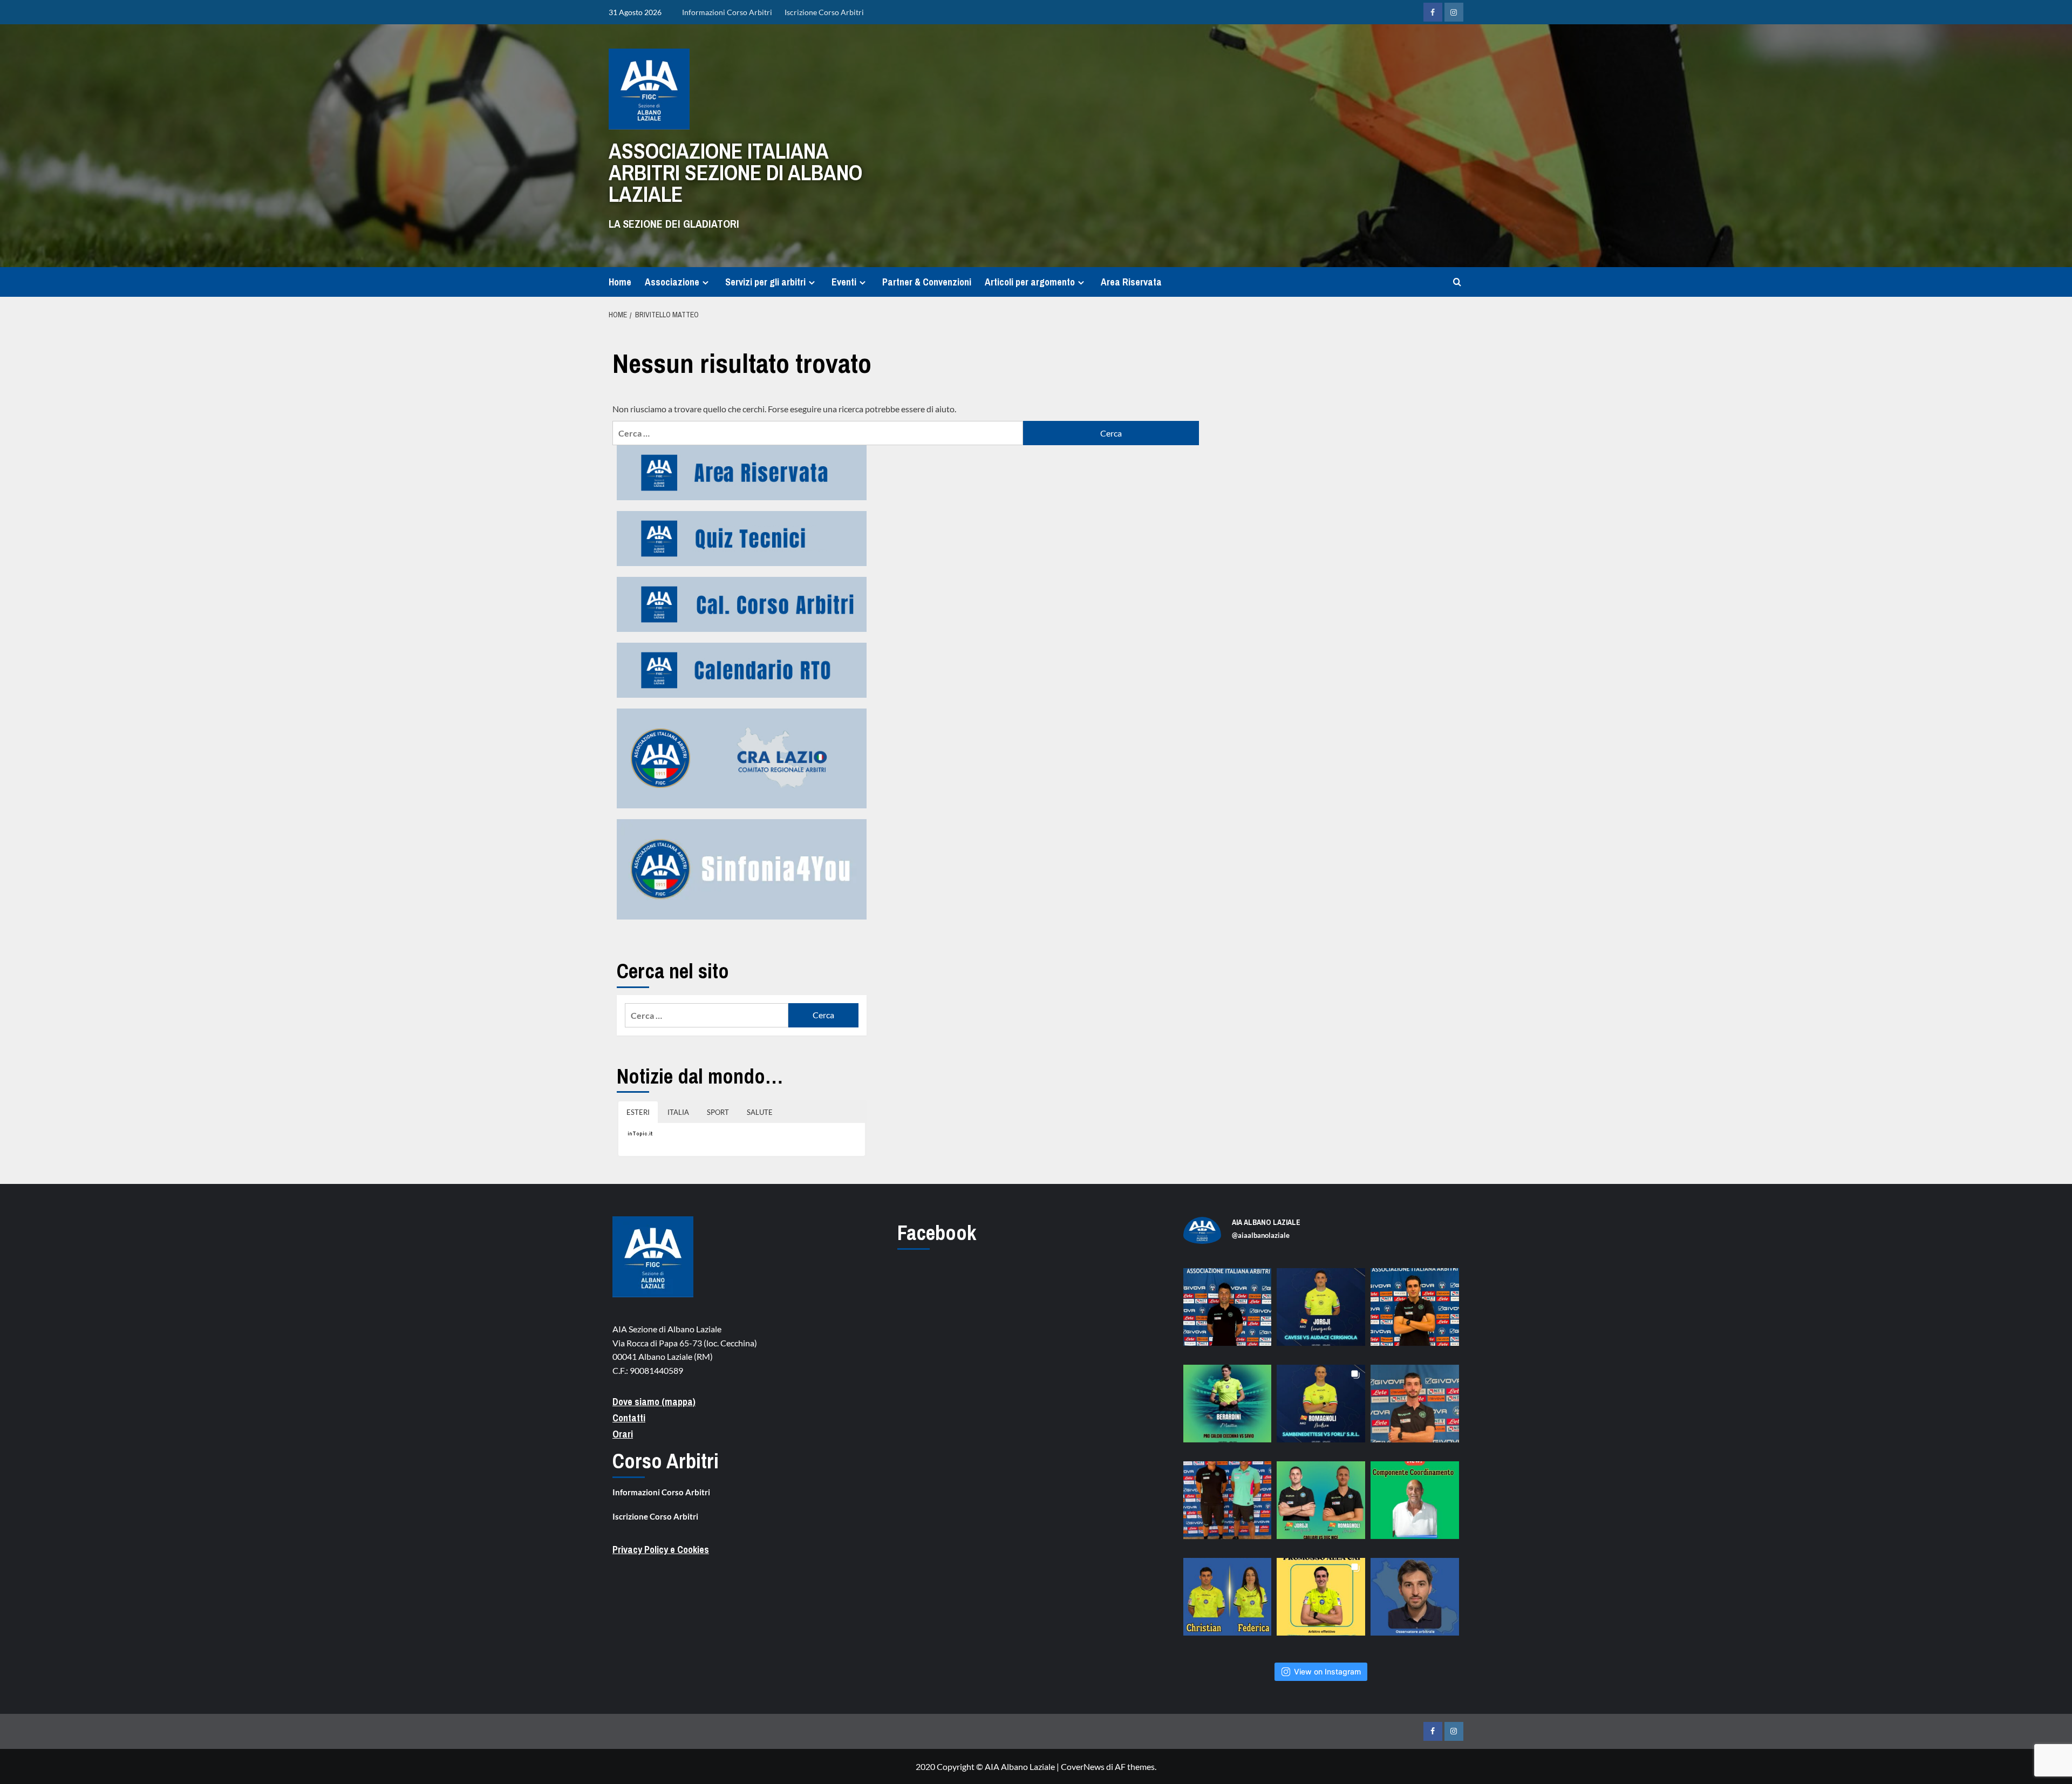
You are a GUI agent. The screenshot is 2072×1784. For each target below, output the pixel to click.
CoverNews (1083, 1766)
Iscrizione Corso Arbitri (824, 12)
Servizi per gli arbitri (765, 282)
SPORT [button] (718, 1112)
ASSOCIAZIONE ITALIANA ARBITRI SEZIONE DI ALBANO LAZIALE (735, 172)
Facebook (937, 1233)
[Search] (1457, 282)
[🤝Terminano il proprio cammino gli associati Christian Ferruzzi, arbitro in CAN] (1228, 1602)
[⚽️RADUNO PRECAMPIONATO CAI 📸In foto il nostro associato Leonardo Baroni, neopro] (1415, 1312)
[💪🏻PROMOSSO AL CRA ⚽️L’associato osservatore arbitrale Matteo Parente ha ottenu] (1415, 1602)
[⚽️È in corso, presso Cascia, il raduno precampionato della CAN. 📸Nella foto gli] (1228, 1506)
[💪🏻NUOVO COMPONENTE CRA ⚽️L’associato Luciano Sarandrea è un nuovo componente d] (1415, 1506)
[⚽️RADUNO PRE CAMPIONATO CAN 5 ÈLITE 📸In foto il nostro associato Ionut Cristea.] (1228, 1312)
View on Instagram (1327, 1671)
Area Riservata (1131, 282)
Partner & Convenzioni (927, 282)
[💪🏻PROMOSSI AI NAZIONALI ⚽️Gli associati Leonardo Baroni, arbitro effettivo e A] (1321, 1602)
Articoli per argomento (1030, 282)
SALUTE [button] (760, 1112)
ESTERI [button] (638, 1112)
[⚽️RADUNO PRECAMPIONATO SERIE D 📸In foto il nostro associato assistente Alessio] (1415, 1409)
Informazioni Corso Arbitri (727, 12)
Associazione (672, 282)
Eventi (844, 282)
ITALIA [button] (678, 1112)
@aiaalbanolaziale (1261, 1235)
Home (620, 282)
